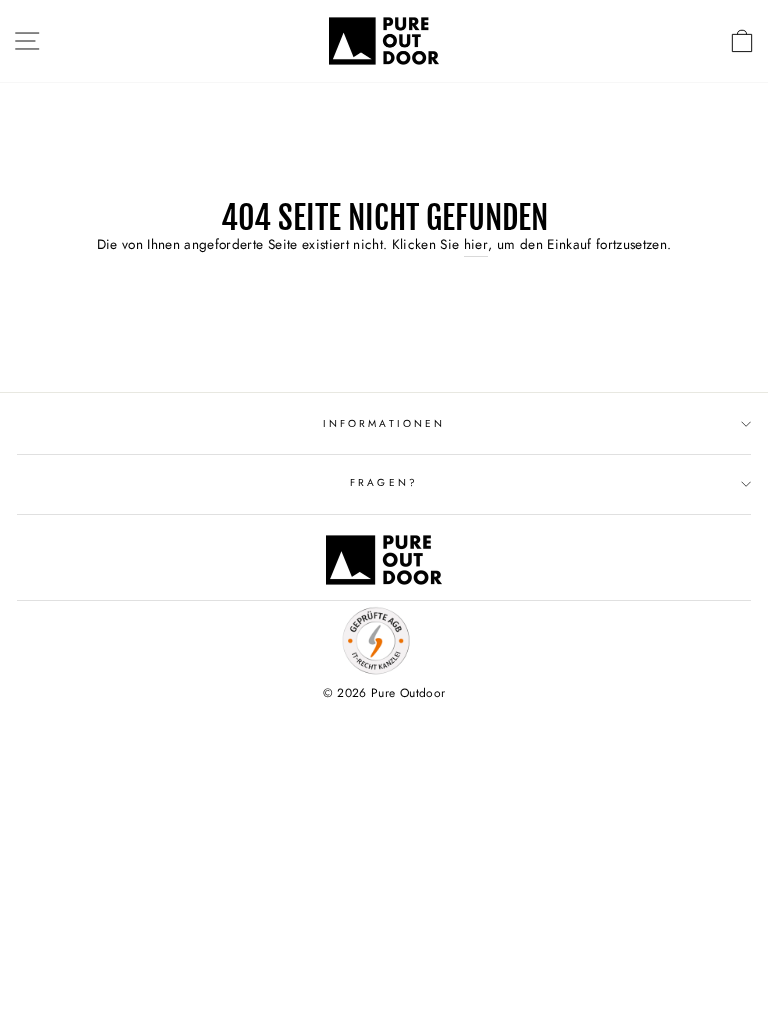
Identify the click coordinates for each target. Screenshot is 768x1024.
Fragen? (383, 482)
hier (476, 244)
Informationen (384, 423)
